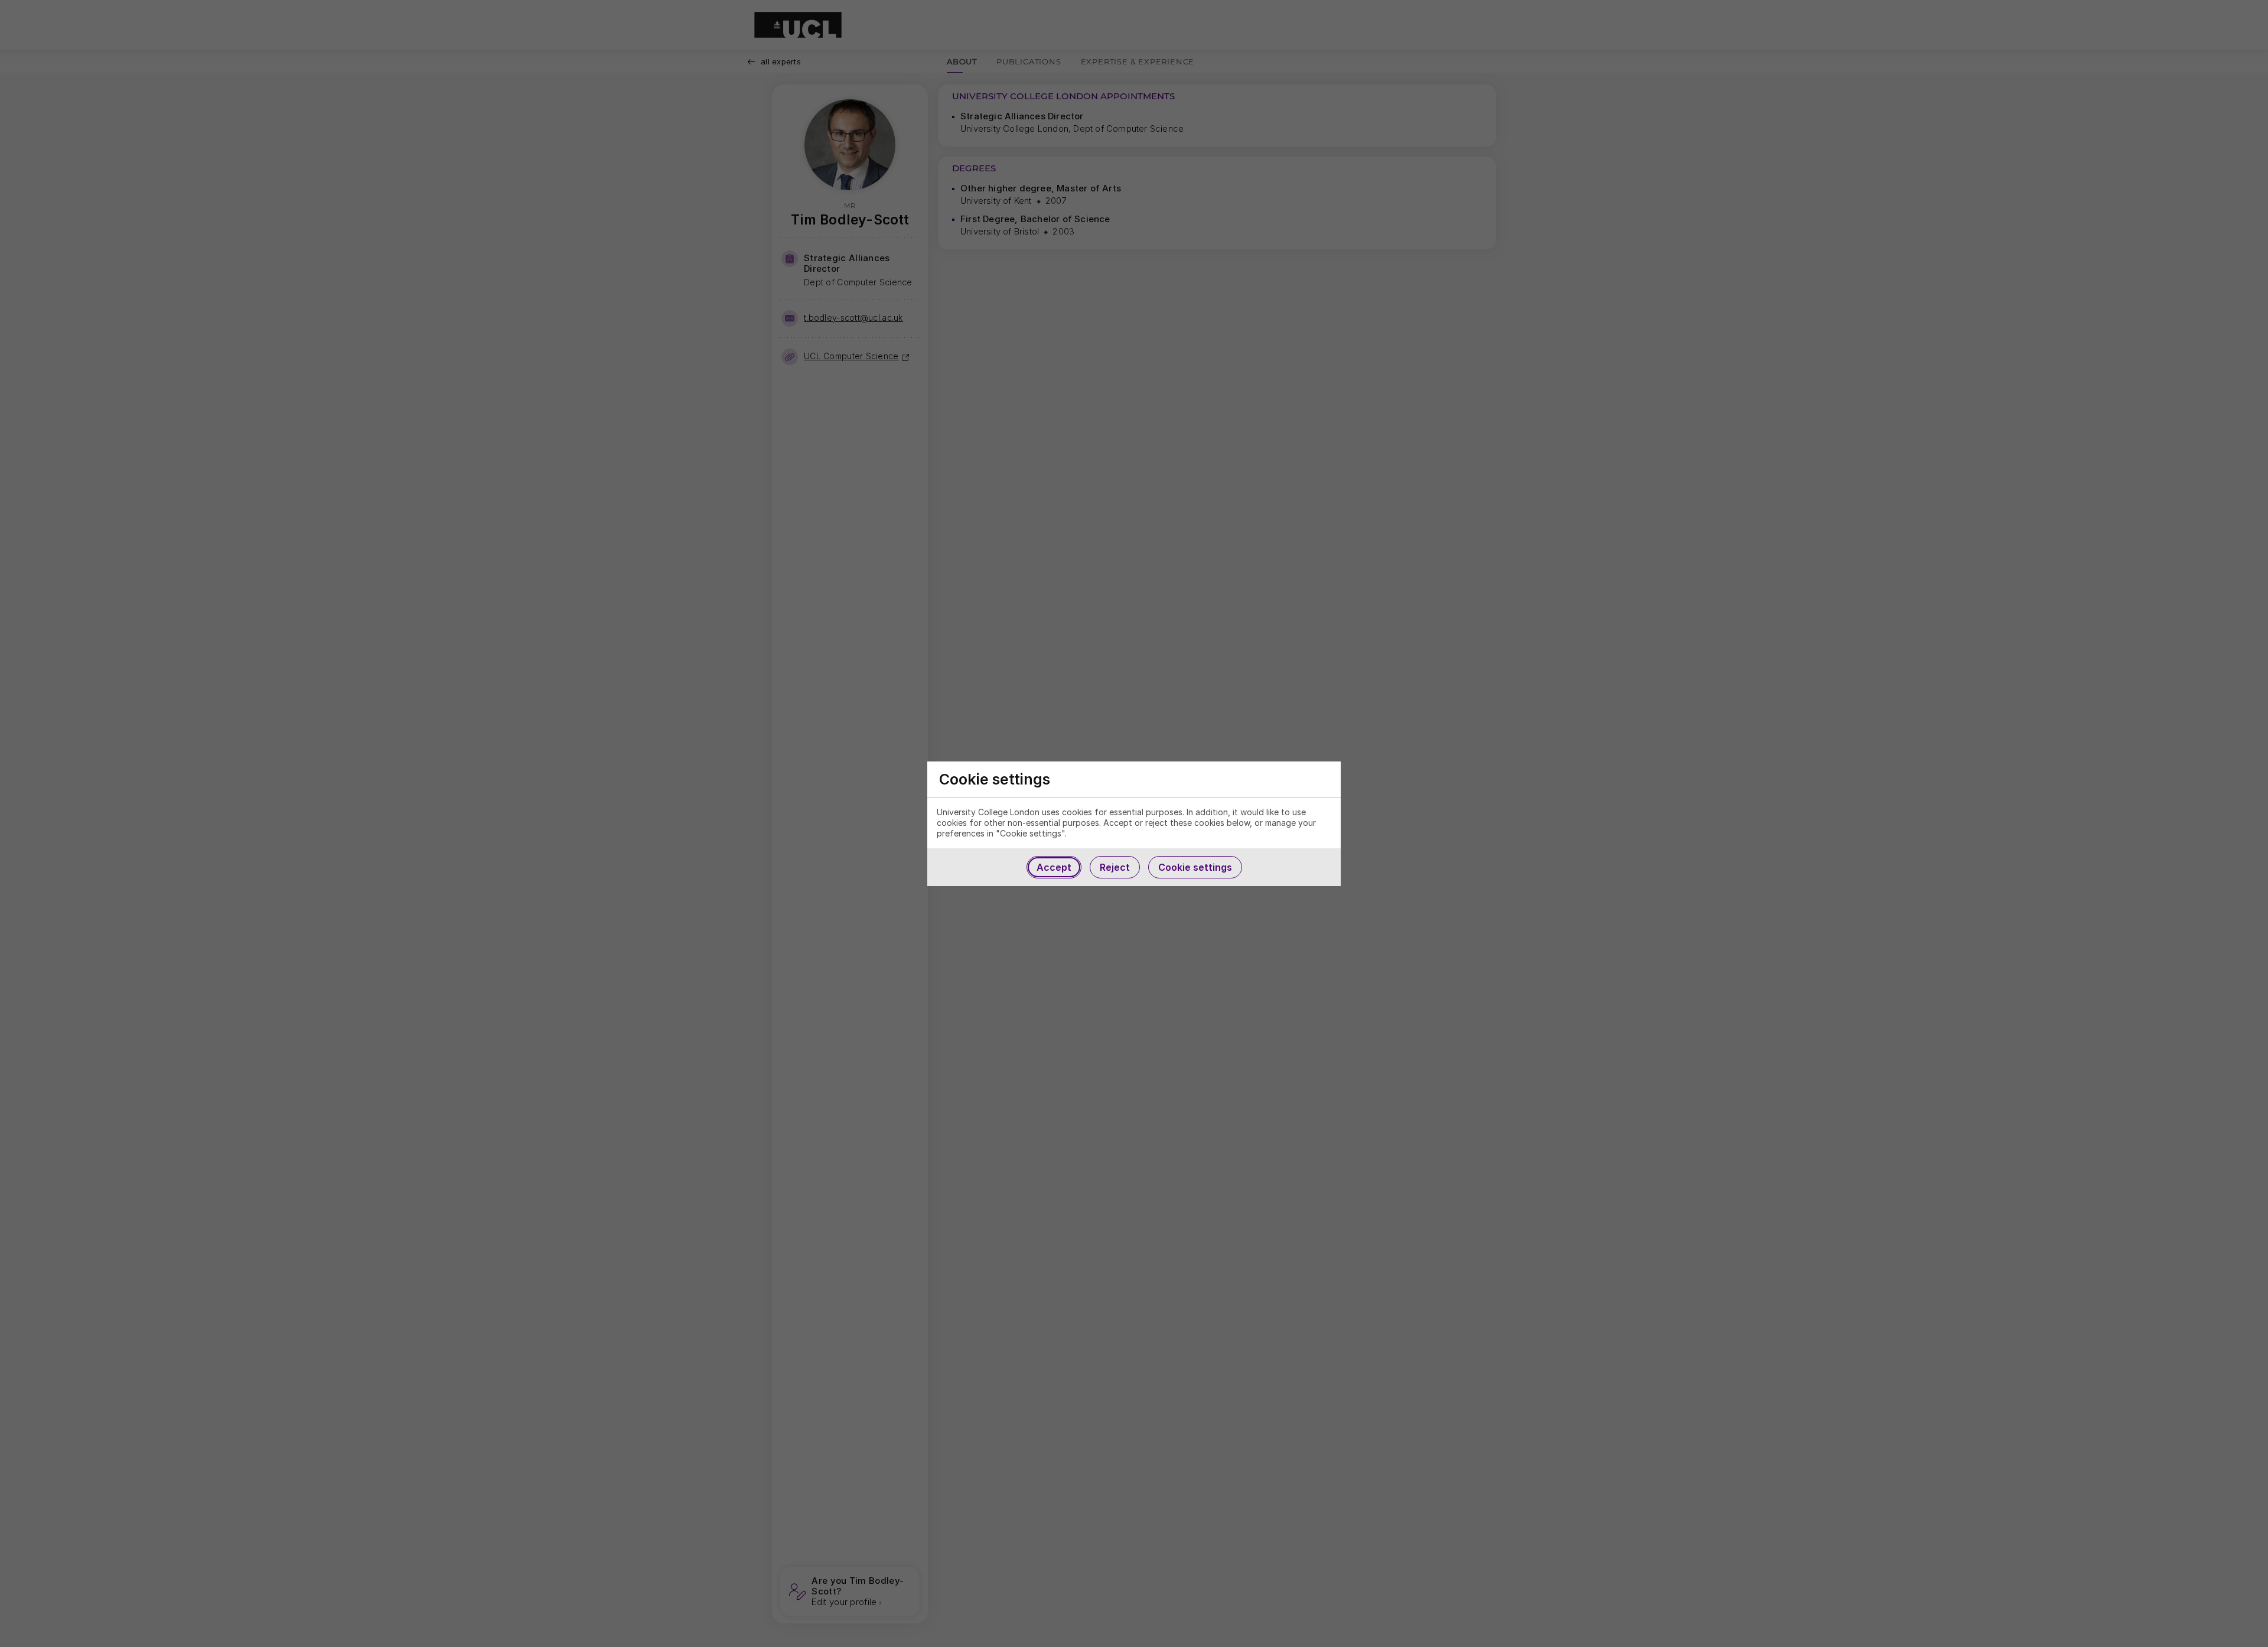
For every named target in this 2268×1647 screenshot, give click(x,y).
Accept (1054, 867)
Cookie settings (1195, 867)
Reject (1115, 867)
